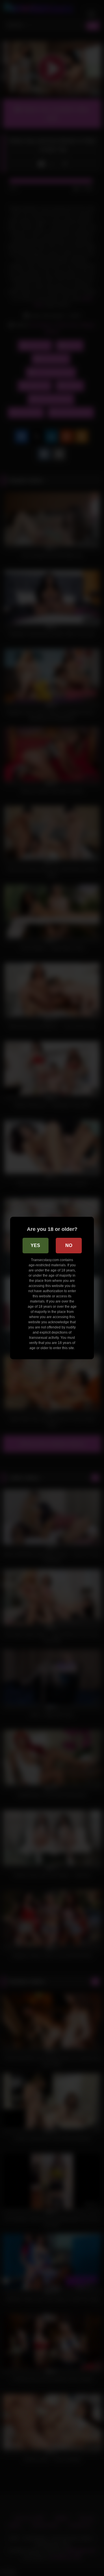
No (69, 1245)
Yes (35, 1245)
